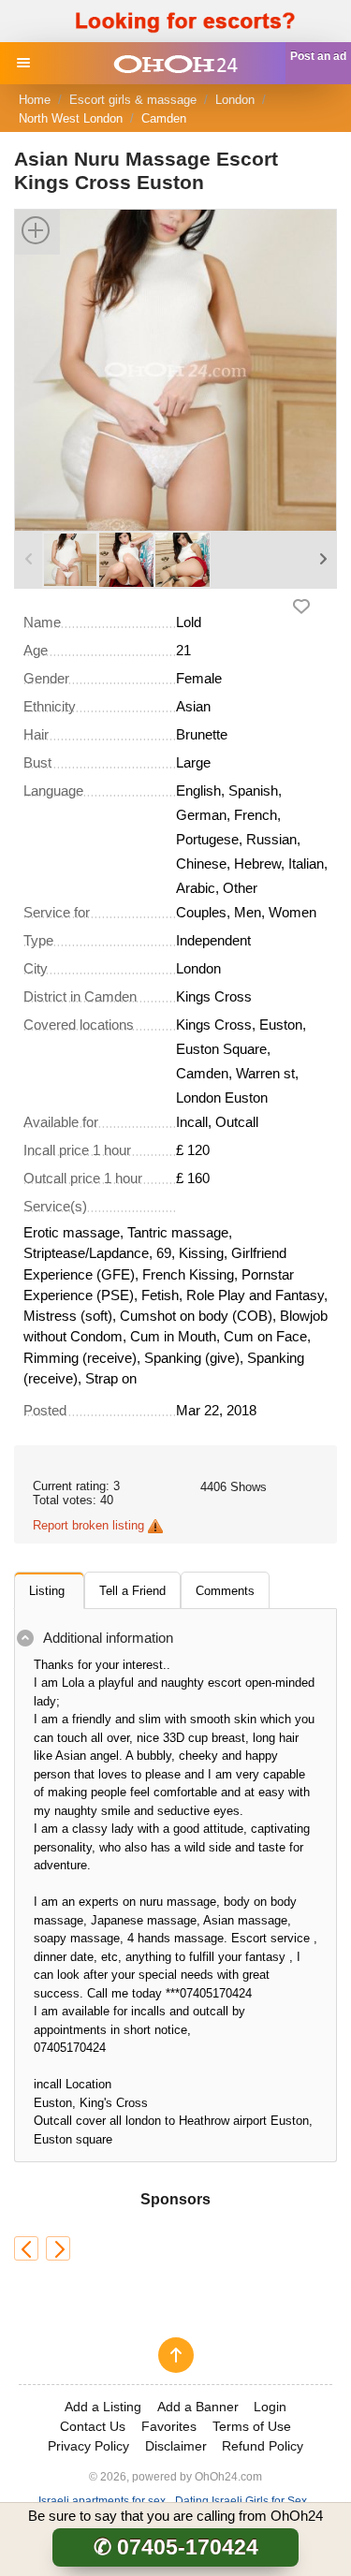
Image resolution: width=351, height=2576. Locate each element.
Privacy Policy (88, 2446)
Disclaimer (176, 2446)
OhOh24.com (228, 2476)
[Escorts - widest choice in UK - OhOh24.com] (175, 63)
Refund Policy (263, 2446)
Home (35, 100)
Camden (164, 118)
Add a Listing (103, 2407)
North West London (71, 118)
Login (270, 2407)
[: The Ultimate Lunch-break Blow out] (26, 2248)
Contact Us (93, 2426)
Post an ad (318, 56)
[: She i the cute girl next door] (58, 2248)
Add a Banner (198, 2407)
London (235, 100)
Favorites (169, 2426)
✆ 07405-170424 (176, 2547)
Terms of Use (252, 2426)
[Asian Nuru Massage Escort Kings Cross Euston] (175, 369)
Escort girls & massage (133, 100)
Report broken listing (88, 1525)
